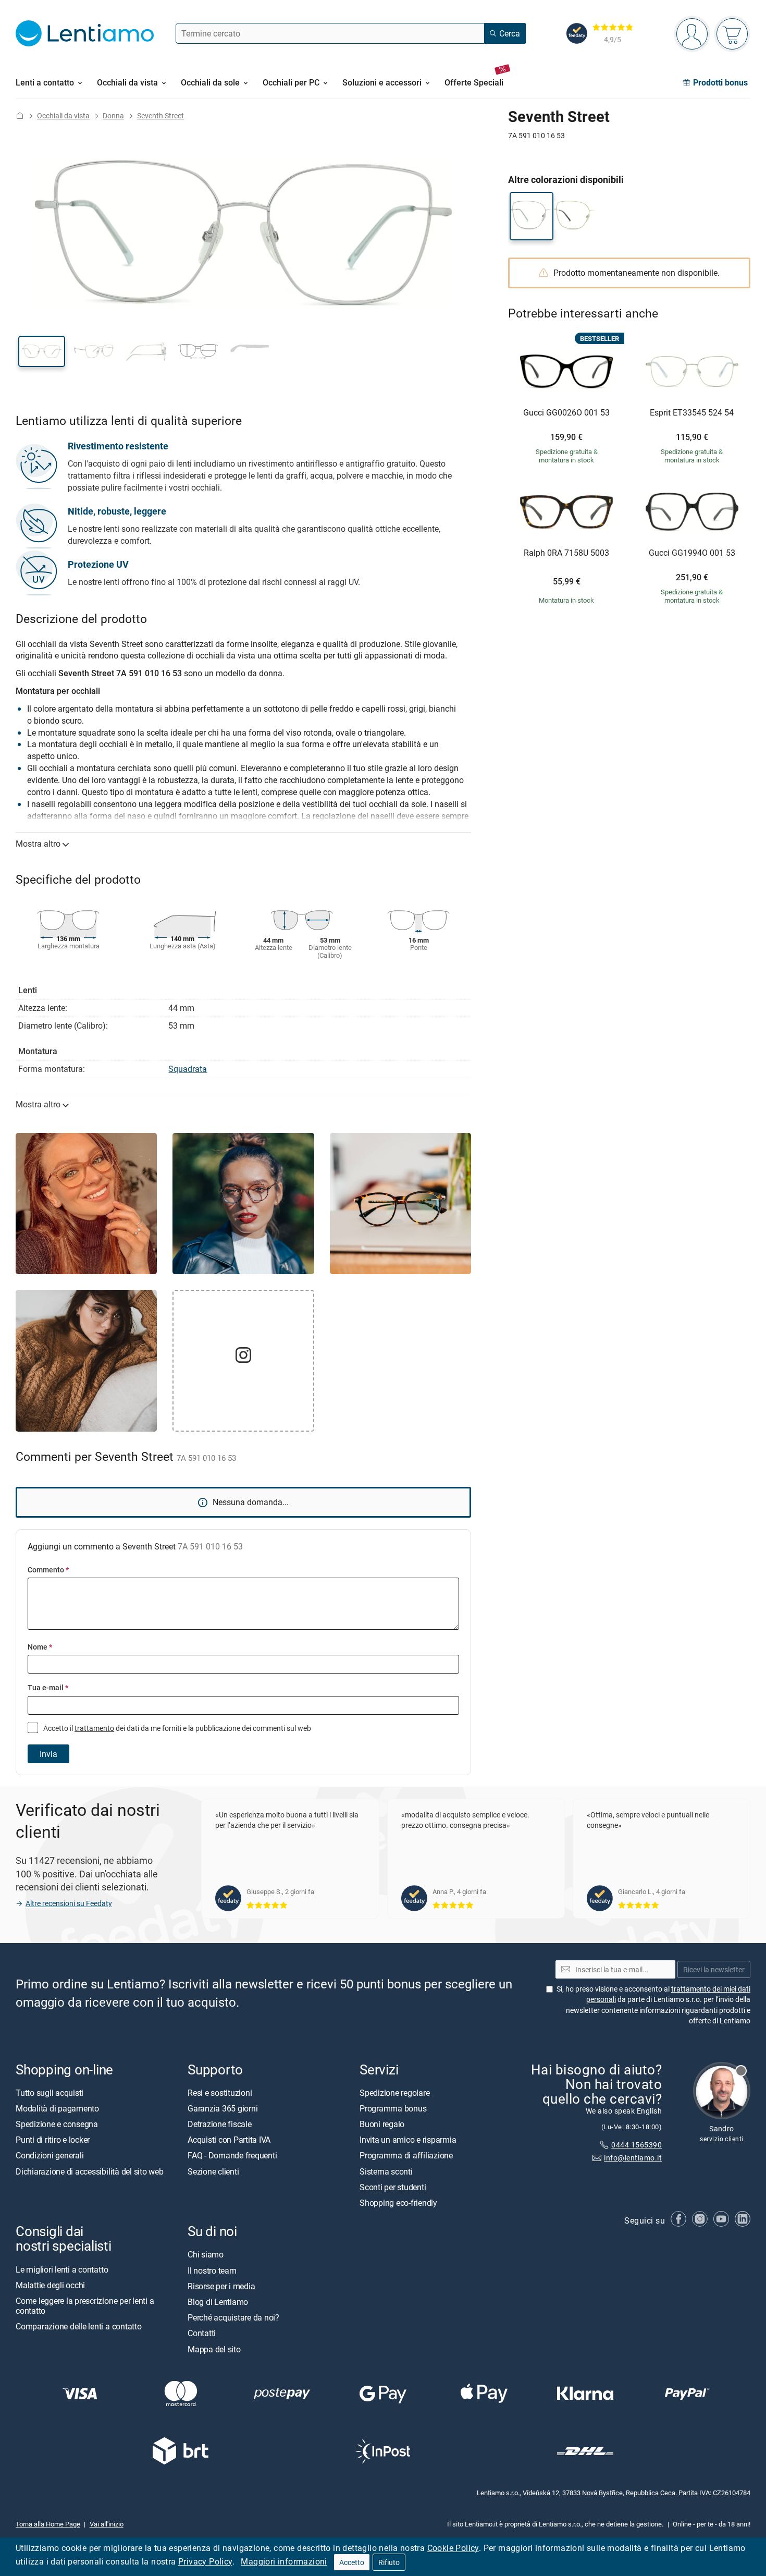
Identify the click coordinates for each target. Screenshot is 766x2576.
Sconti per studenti (393, 2187)
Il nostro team (212, 2270)
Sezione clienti (213, 2171)
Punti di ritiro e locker (53, 2140)
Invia (48, 1754)
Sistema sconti (386, 2171)
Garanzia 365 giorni (223, 2108)
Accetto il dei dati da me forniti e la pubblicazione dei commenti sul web (176, 1728)
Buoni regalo (382, 2124)
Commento (48, 1570)
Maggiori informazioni (284, 2561)
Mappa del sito (214, 2349)
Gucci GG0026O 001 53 (566, 413)
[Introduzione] (20, 115)
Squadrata (188, 1069)
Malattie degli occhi (50, 2285)
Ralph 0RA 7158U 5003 (566, 553)
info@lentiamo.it (633, 2158)
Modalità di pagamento (57, 2108)
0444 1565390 (637, 2145)
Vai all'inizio (107, 2524)
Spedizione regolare (394, 2092)
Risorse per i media (221, 2286)
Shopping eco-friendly (398, 2203)
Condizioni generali (50, 2155)
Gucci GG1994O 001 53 (692, 553)
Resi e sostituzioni (220, 2092)
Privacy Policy (205, 2561)
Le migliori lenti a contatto (62, 2269)
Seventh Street (160, 115)
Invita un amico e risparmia (408, 2140)
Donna (113, 115)
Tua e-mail (48, 1687)
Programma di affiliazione (406, 2155)
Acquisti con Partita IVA (229, 2140)
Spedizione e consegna (57, 2124)
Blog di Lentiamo (218, 2302)
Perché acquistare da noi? (233, 2317)
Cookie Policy (453, 2548)
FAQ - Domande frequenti (232, 2155)
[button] (42, 351)
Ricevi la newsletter (714, 1969)
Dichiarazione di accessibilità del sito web (90, 2171)
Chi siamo (206, 2254)
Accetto (352, 2562)
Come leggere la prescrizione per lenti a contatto (85, 2306)
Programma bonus (393, 2108)
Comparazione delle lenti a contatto (79, 2326)
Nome (40, 1647)
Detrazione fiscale (220, 2124)
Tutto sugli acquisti (50, 2092)
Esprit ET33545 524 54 (692, 413)
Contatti (202, 2333)
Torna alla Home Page (48, 2524)
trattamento (94, 1728)
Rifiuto (389, 2562)
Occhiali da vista (63, 115)
